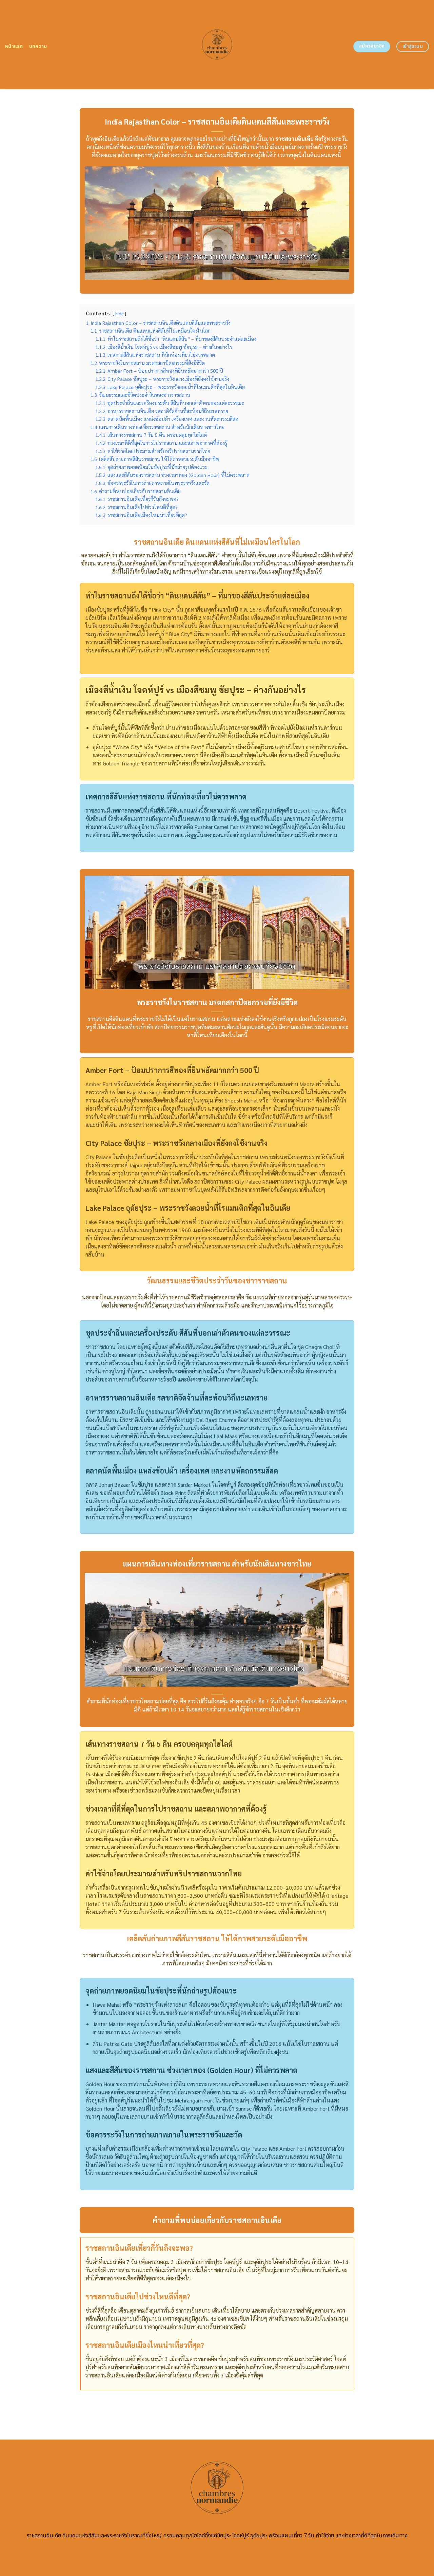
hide (119, 313)
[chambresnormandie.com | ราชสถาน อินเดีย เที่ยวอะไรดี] (217, 44)
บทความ (38, 46)
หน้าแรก (14, 46)
